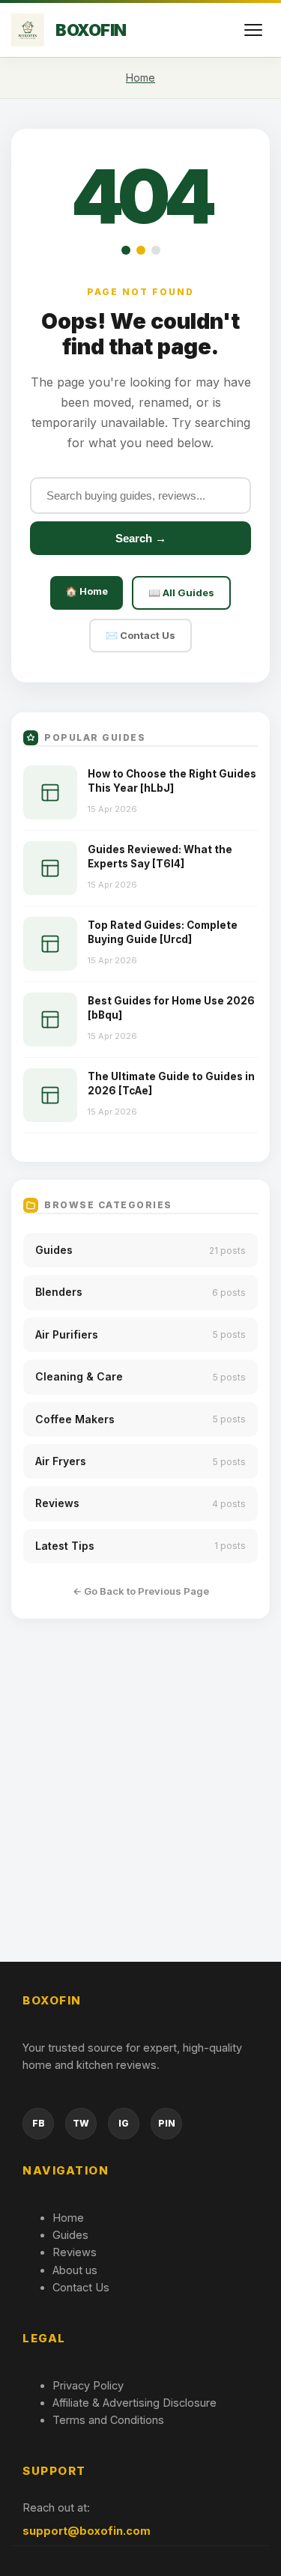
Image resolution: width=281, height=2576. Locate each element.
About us (75, 2270)
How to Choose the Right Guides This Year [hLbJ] (172, 781)
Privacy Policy (88, 2385)
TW (81, 2123)
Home (68, 2218)
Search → (141, 538)
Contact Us (81, 2287)
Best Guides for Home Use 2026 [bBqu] (171, 1008)
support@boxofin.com (87, 2531)
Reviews (75, 2252)
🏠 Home (87, 591)
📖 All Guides (181, 593)
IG (124, 2123)
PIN (167, 2123)
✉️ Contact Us (140, 635)
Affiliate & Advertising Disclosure (135, 2403)
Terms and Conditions (108, 2420)
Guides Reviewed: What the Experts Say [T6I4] (160, 857)
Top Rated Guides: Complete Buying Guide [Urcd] (163, 932)
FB (39, 2123)
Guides (70, 2235)
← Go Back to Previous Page (141, 1591)
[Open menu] (253, 30)
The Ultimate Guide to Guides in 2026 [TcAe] (171, 1084)
